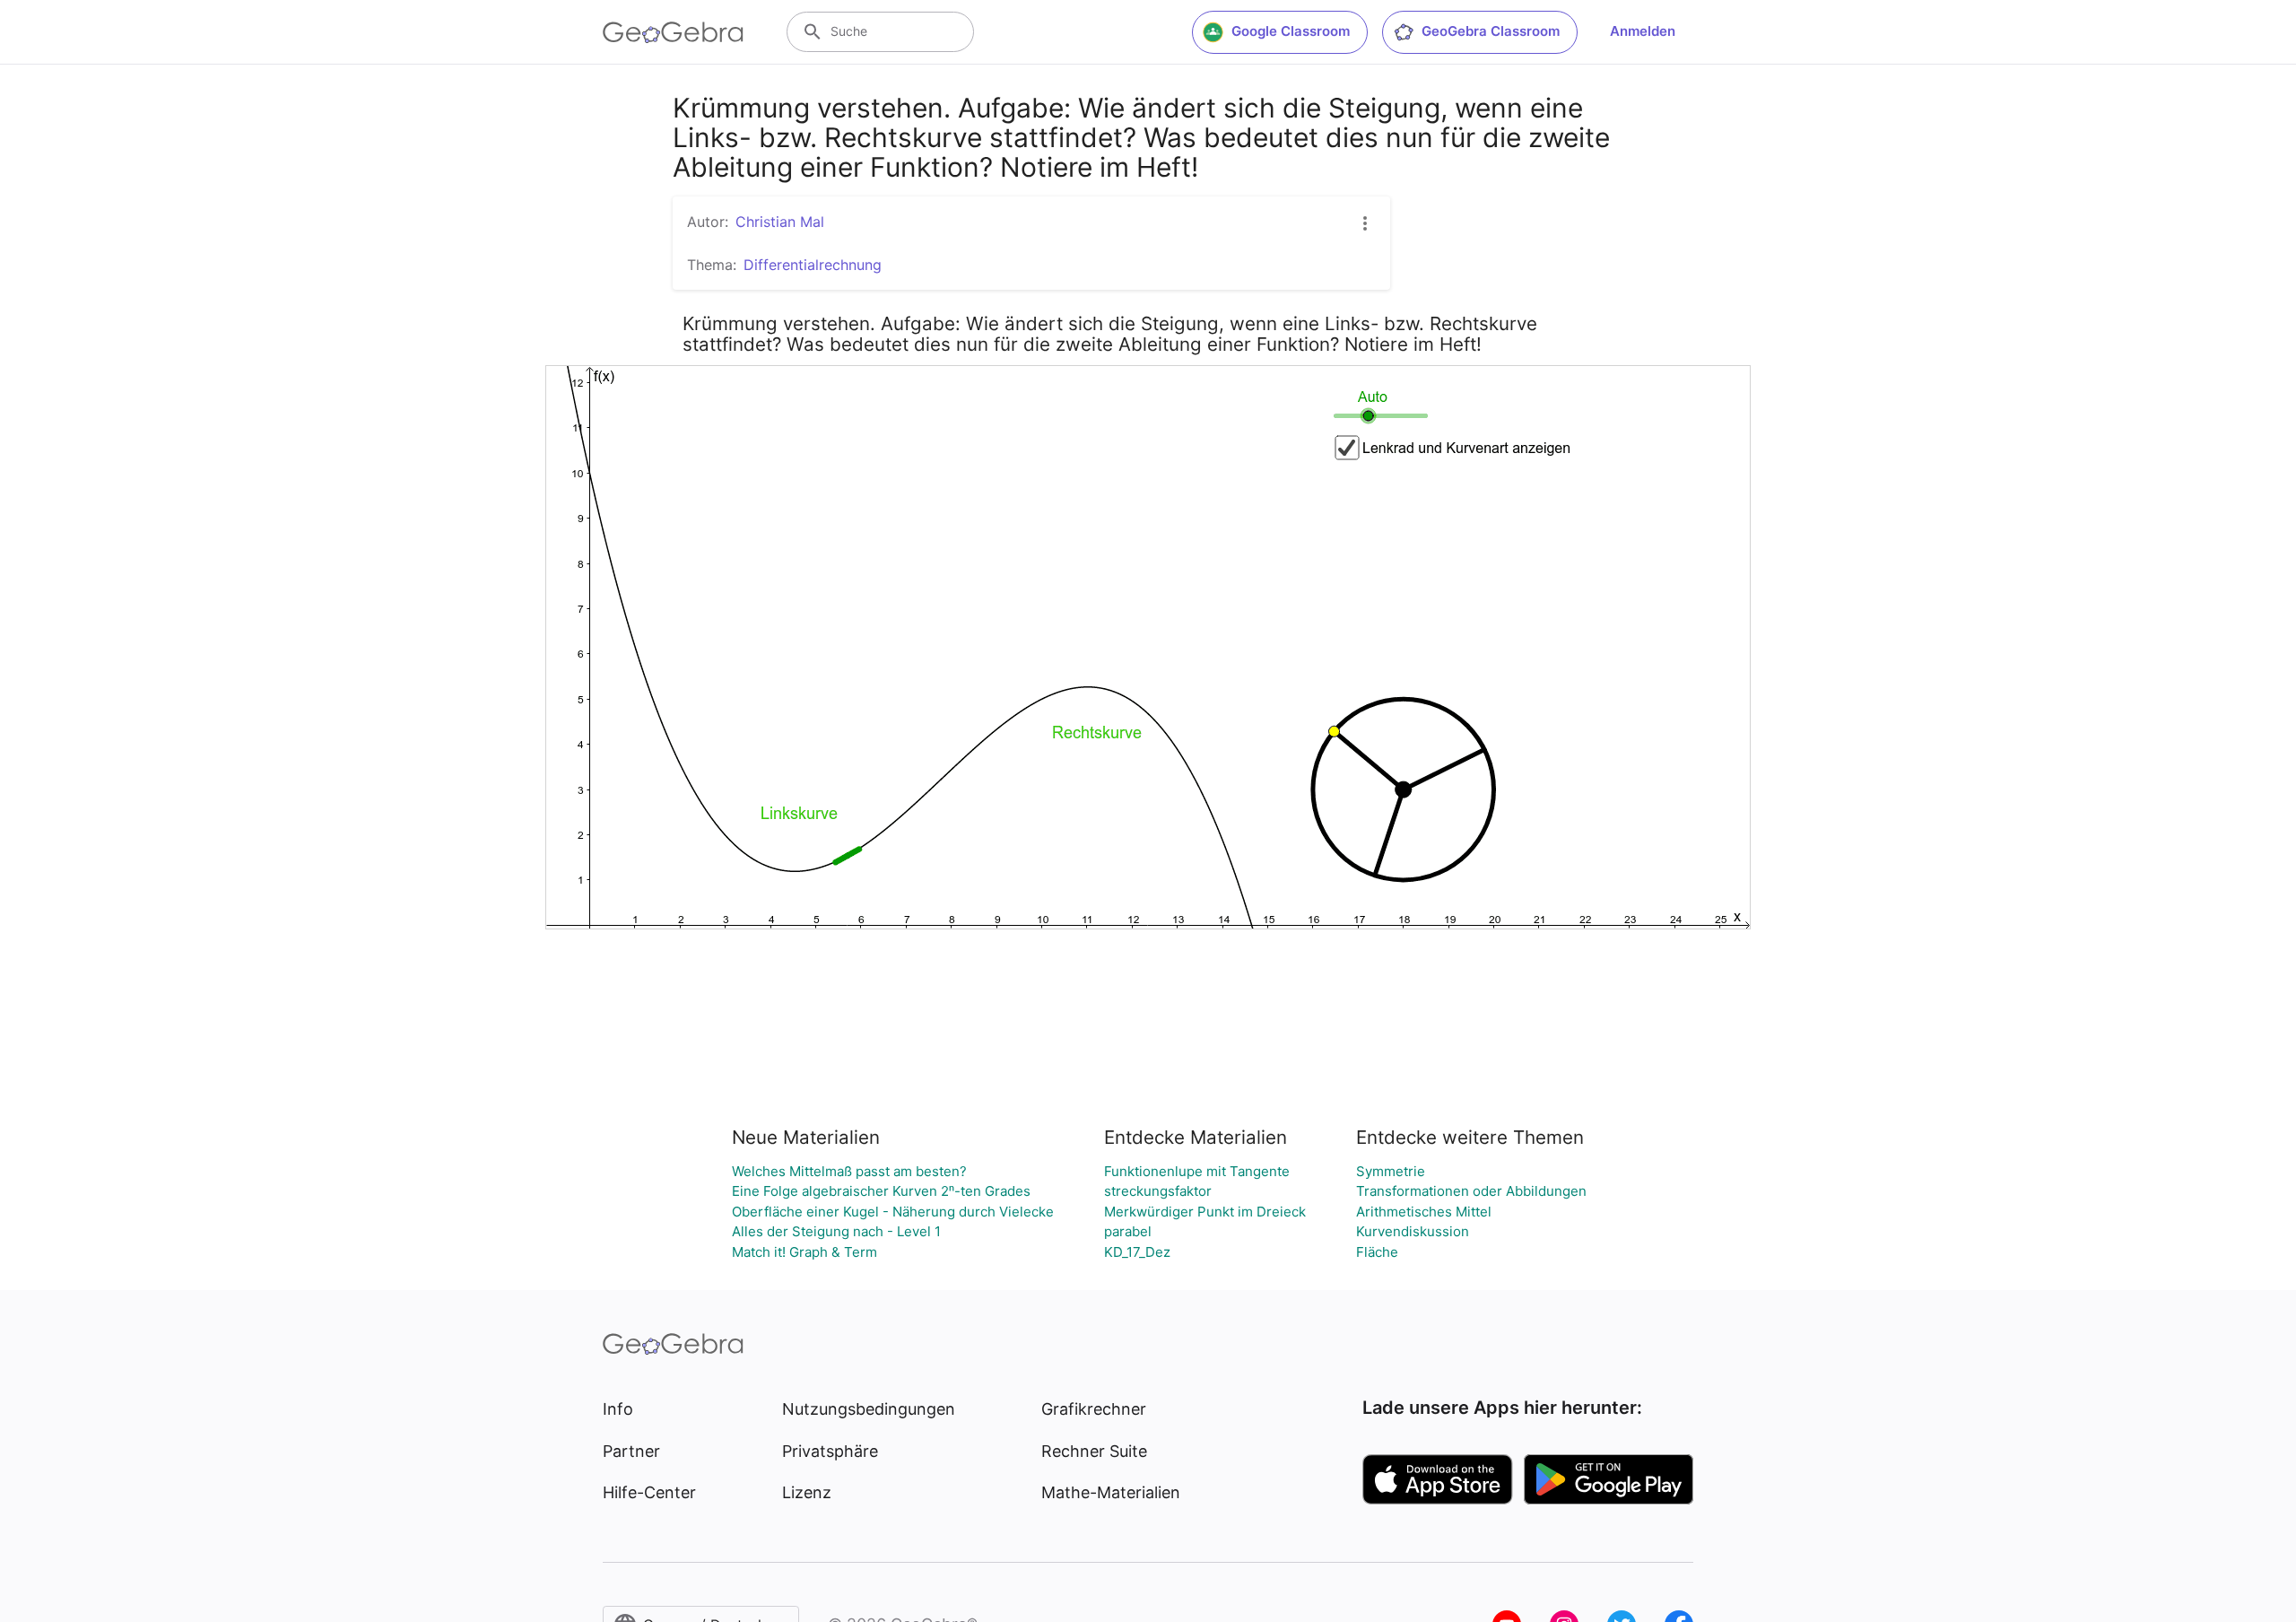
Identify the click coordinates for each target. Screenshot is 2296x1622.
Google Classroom (1291, 31)
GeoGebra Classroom (1491, 31)
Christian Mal (780, 222)
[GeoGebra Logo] (673, 32)
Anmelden (1643, 31)
